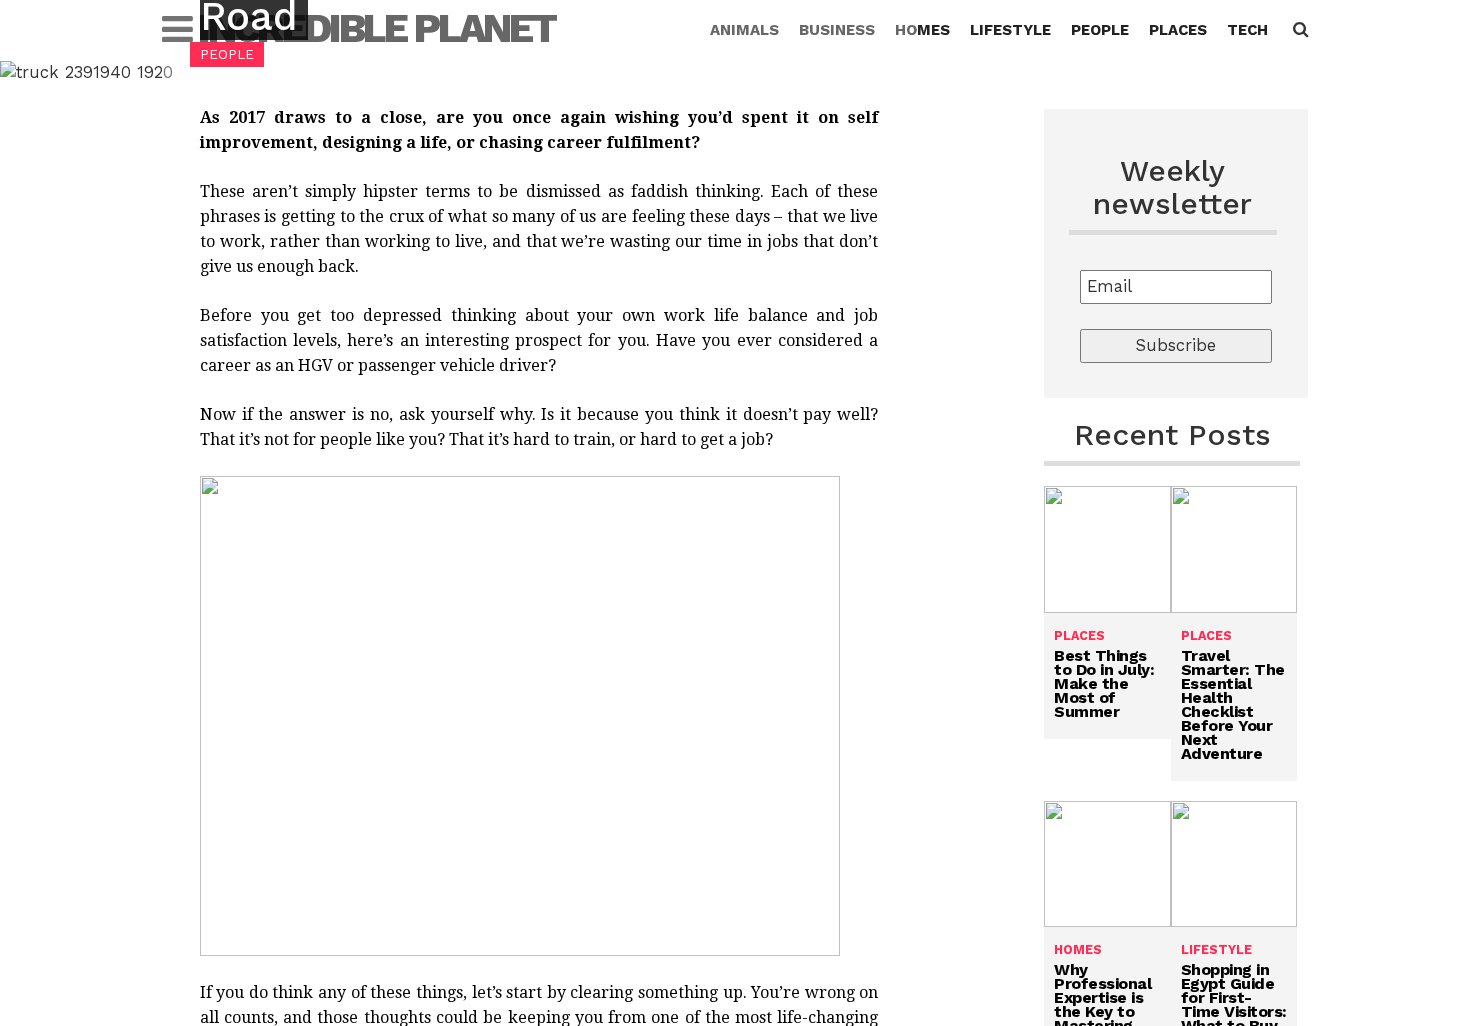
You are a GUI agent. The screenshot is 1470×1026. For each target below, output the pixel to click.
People (1100, 30)
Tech (1247, 30)
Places (1178, 30)
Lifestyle (1010, 30)
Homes (922, 30)
